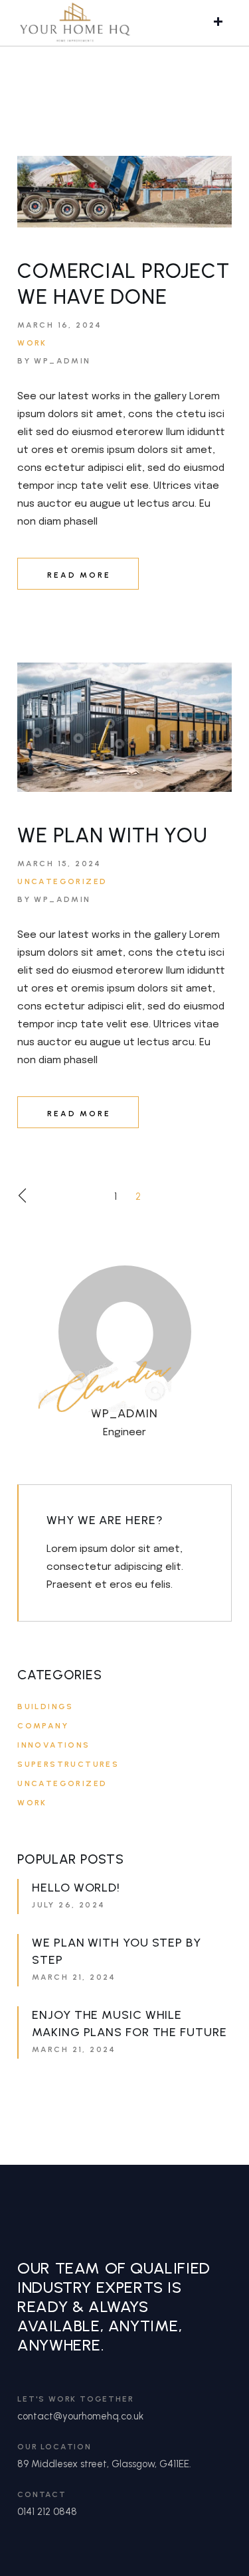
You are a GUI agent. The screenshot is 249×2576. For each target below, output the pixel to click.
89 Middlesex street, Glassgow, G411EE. (104, 2464)
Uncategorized (62, 881)
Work (32, 343)
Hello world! (76, 1888)
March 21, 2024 (74, 1977)
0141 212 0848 (47, 2512)
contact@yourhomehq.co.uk (80, 2416)
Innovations (53, 1745)
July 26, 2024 (68, 1905)
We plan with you (112, 835)
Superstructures (68, 1764)
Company (43, 1726)
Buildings (45, 1707)
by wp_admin (54, 361)
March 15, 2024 (59, 864)
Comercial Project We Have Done (123, 284)
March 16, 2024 (60, 325)
